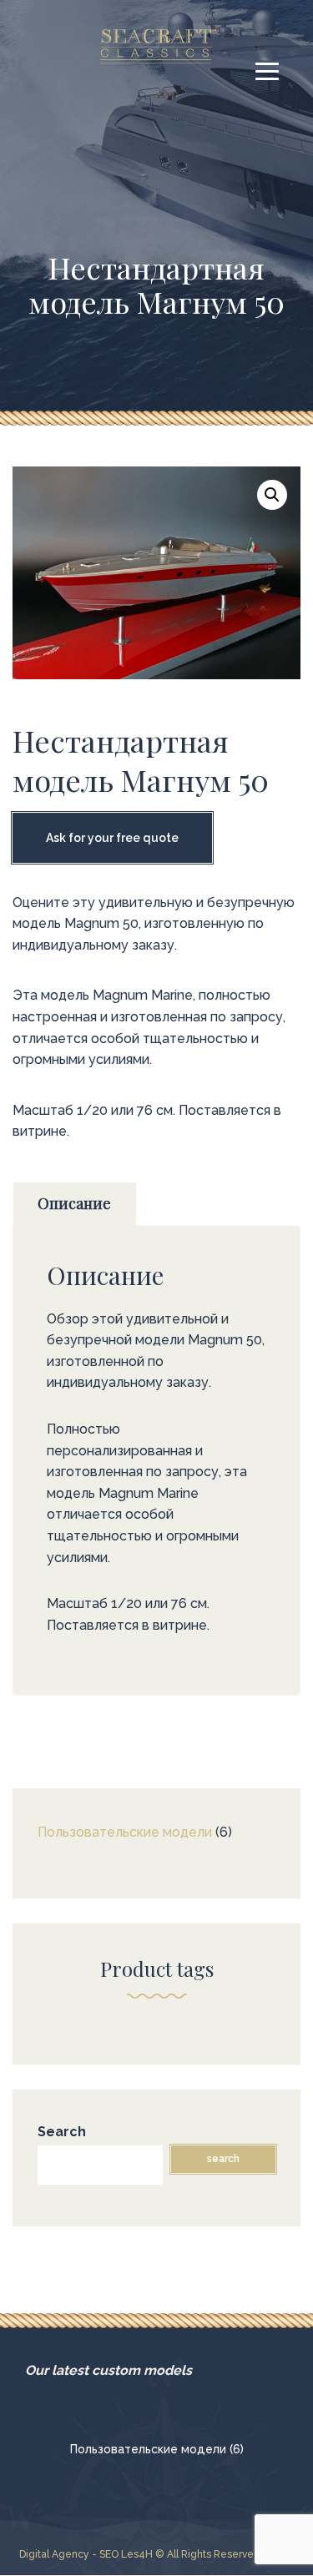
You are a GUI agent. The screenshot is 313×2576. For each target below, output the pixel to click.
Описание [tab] (74, 1203)
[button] (272, 495)
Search (62, 2132)
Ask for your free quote (112, 838)
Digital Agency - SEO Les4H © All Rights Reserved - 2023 (156, 2554)
